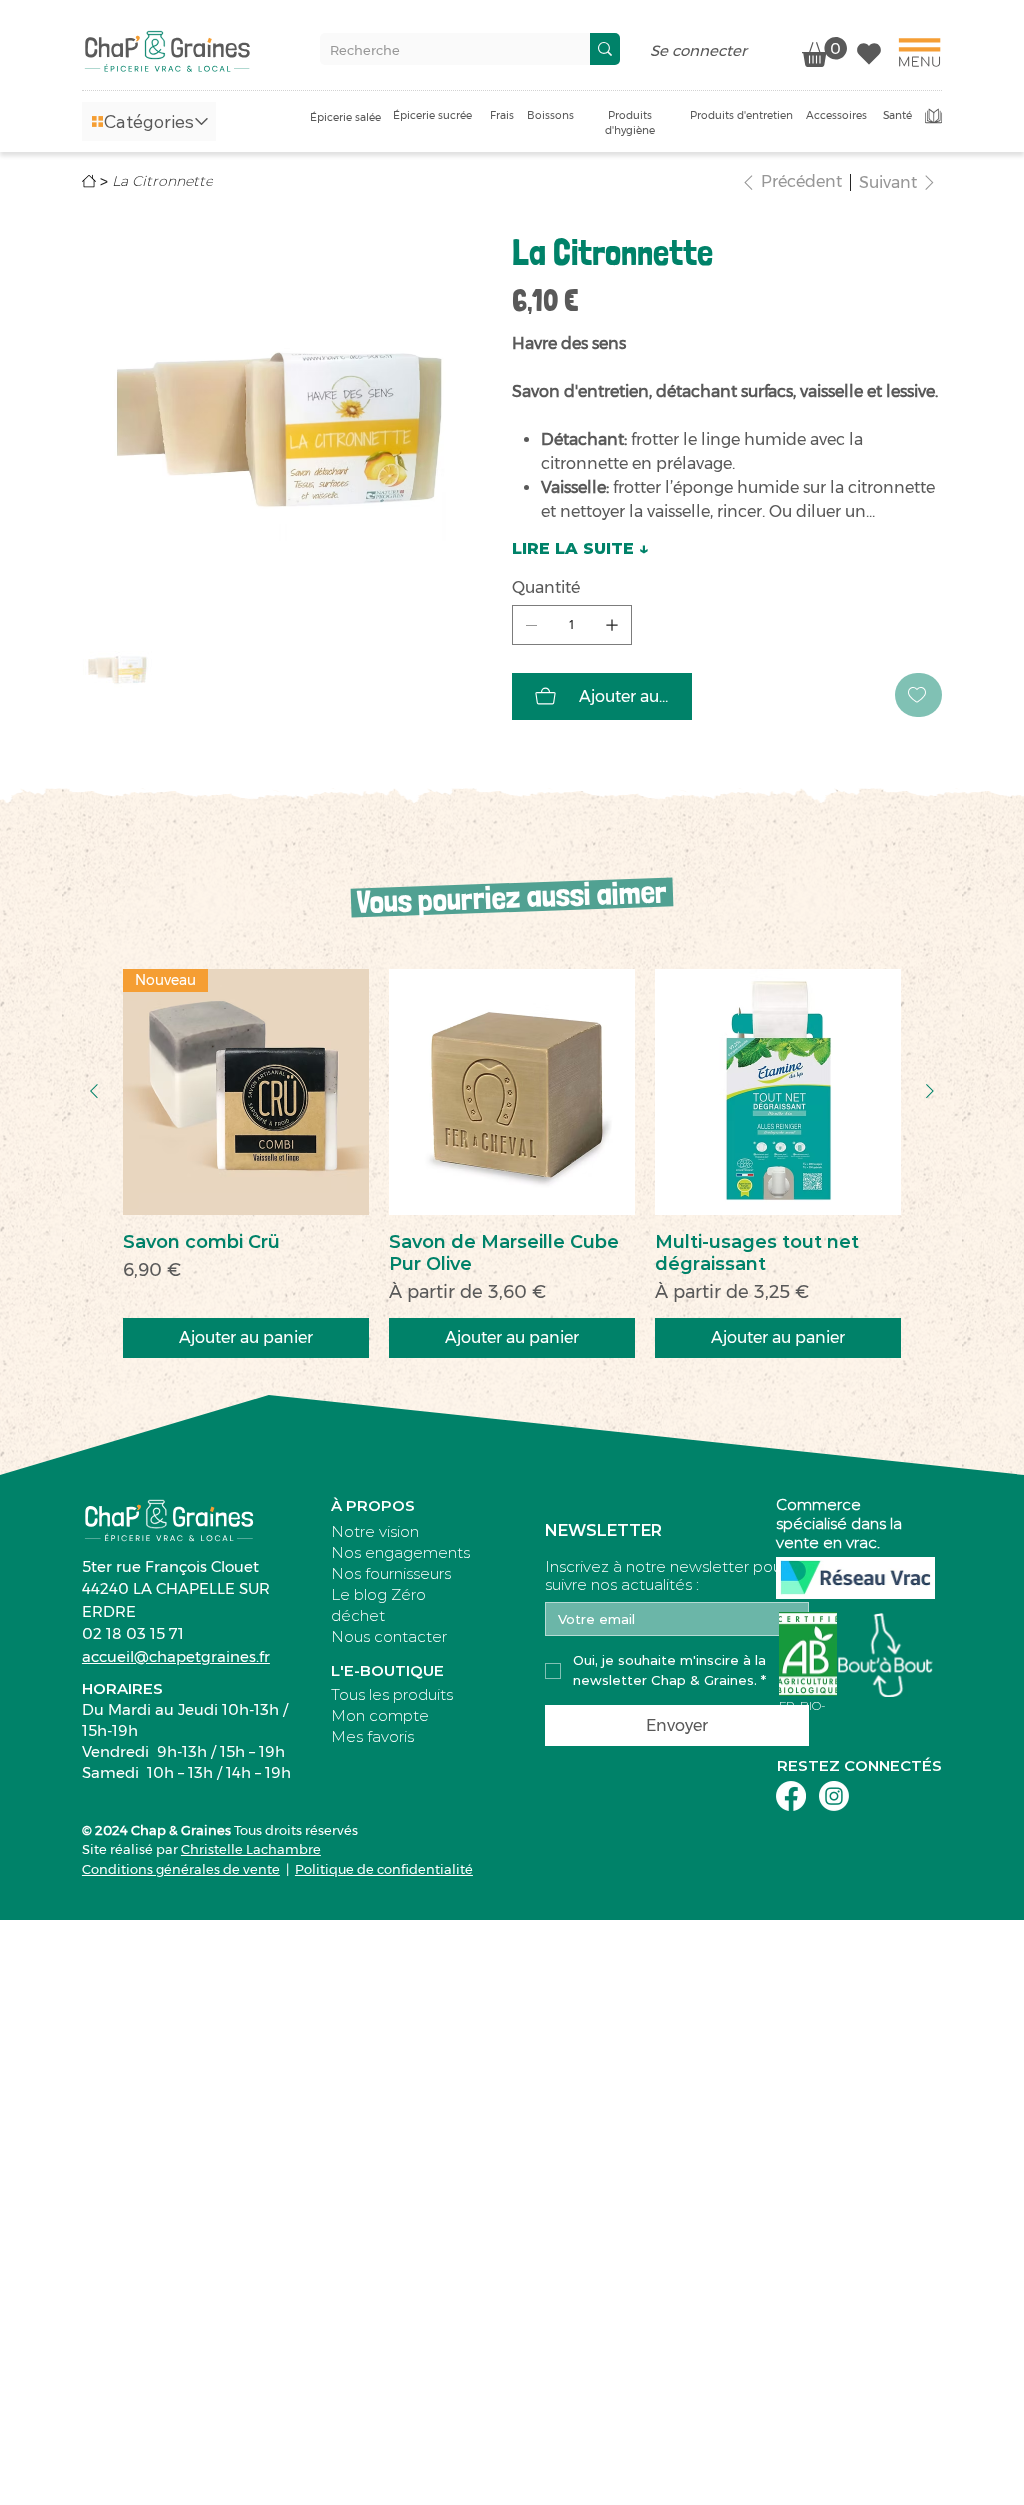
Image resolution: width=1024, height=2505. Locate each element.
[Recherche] (605, 49)
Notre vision (375, 1531)
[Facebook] (791, 1796)
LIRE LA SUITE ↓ (580, 548)
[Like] (869, 52)
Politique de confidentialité (384, 1869)
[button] (149, 121)
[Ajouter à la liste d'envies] (918, 695)
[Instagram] (834, 1796)
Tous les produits (392, 1694)
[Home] (89, 181)
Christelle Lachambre (251, 1849)
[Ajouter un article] (612, 625)
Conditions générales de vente (181, 1869)
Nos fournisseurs (391, 1573)
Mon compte (380, 1715)
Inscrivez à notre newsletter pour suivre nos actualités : (666, 1576)
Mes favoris (372, 1736)
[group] (512, 1163)
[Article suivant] (930, 1091)
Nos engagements (400, 1552)
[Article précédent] (94, 1091)
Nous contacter (389, 1636)
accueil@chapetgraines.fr (176, 1656)
